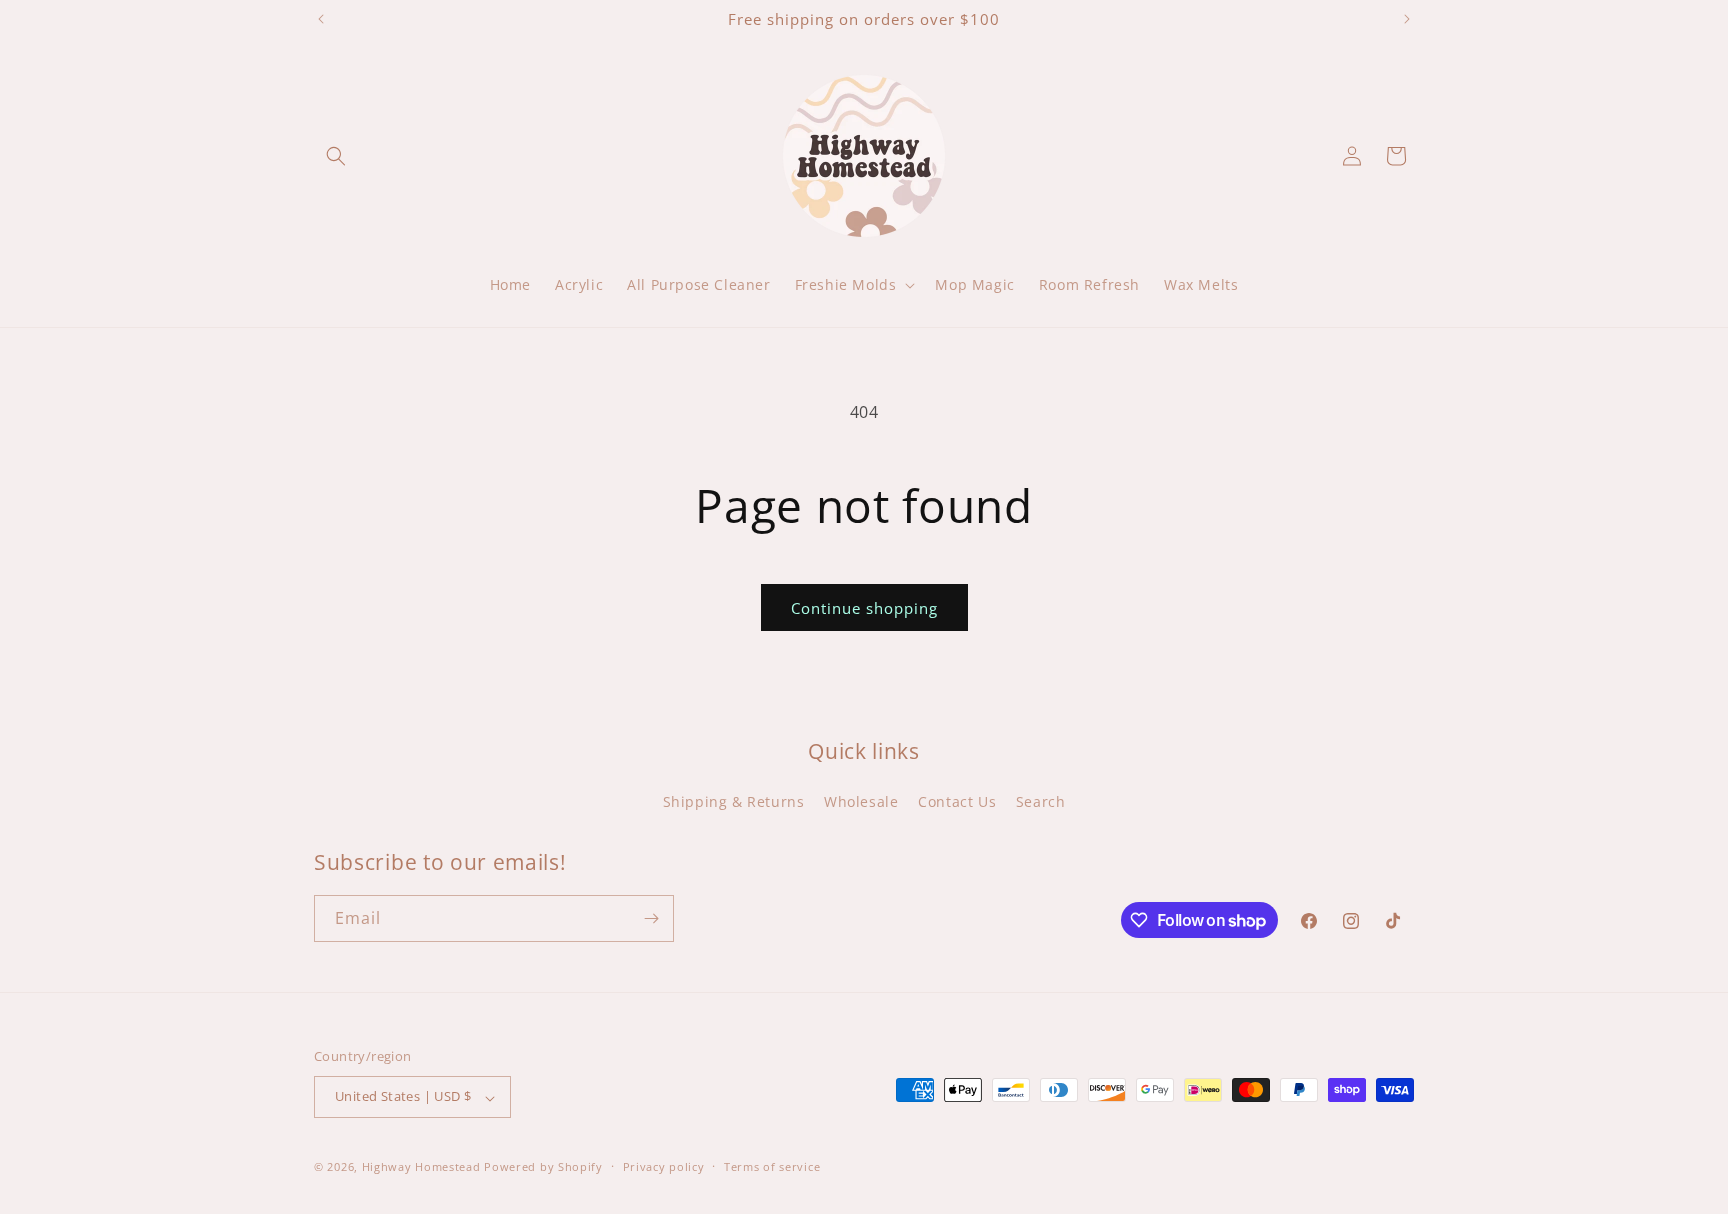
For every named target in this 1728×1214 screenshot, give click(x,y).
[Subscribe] (651, 918)
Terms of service (772, 1166)
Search (1041, 801)
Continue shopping (864, 608)
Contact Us (957, 801)
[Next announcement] (1407, 19)
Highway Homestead (421, 1167)
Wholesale (861, 801)
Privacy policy (664, 1166)
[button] (336, 156)
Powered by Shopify (543, 1167)
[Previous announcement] (321, 19)
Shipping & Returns (734, 801)
